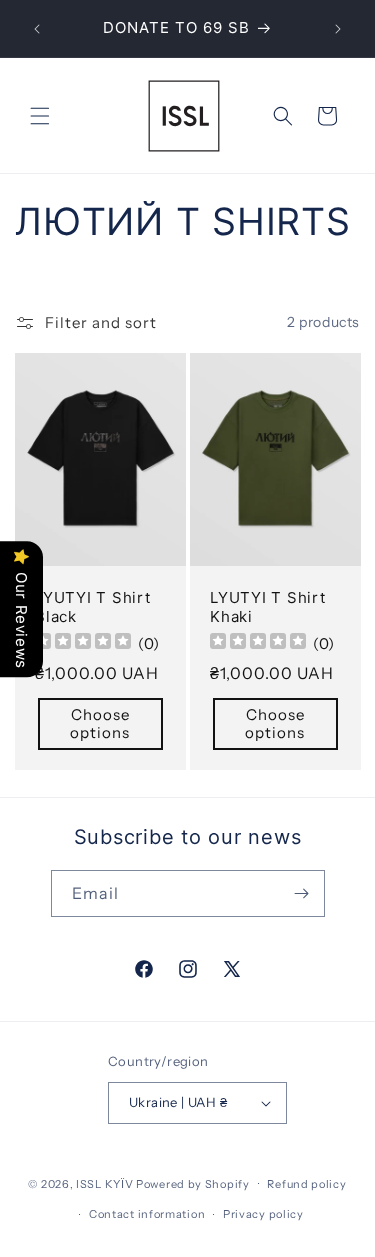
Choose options (100, 723)
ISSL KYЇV (104, 1183)
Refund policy (306, 1184)
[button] (40, 116)
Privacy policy (263, 1214)
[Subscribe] (302, 893)
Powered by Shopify (193, 1183)
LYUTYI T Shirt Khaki (268, 607)
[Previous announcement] (37, 29)
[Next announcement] (338, 29)
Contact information (147, 1214)
